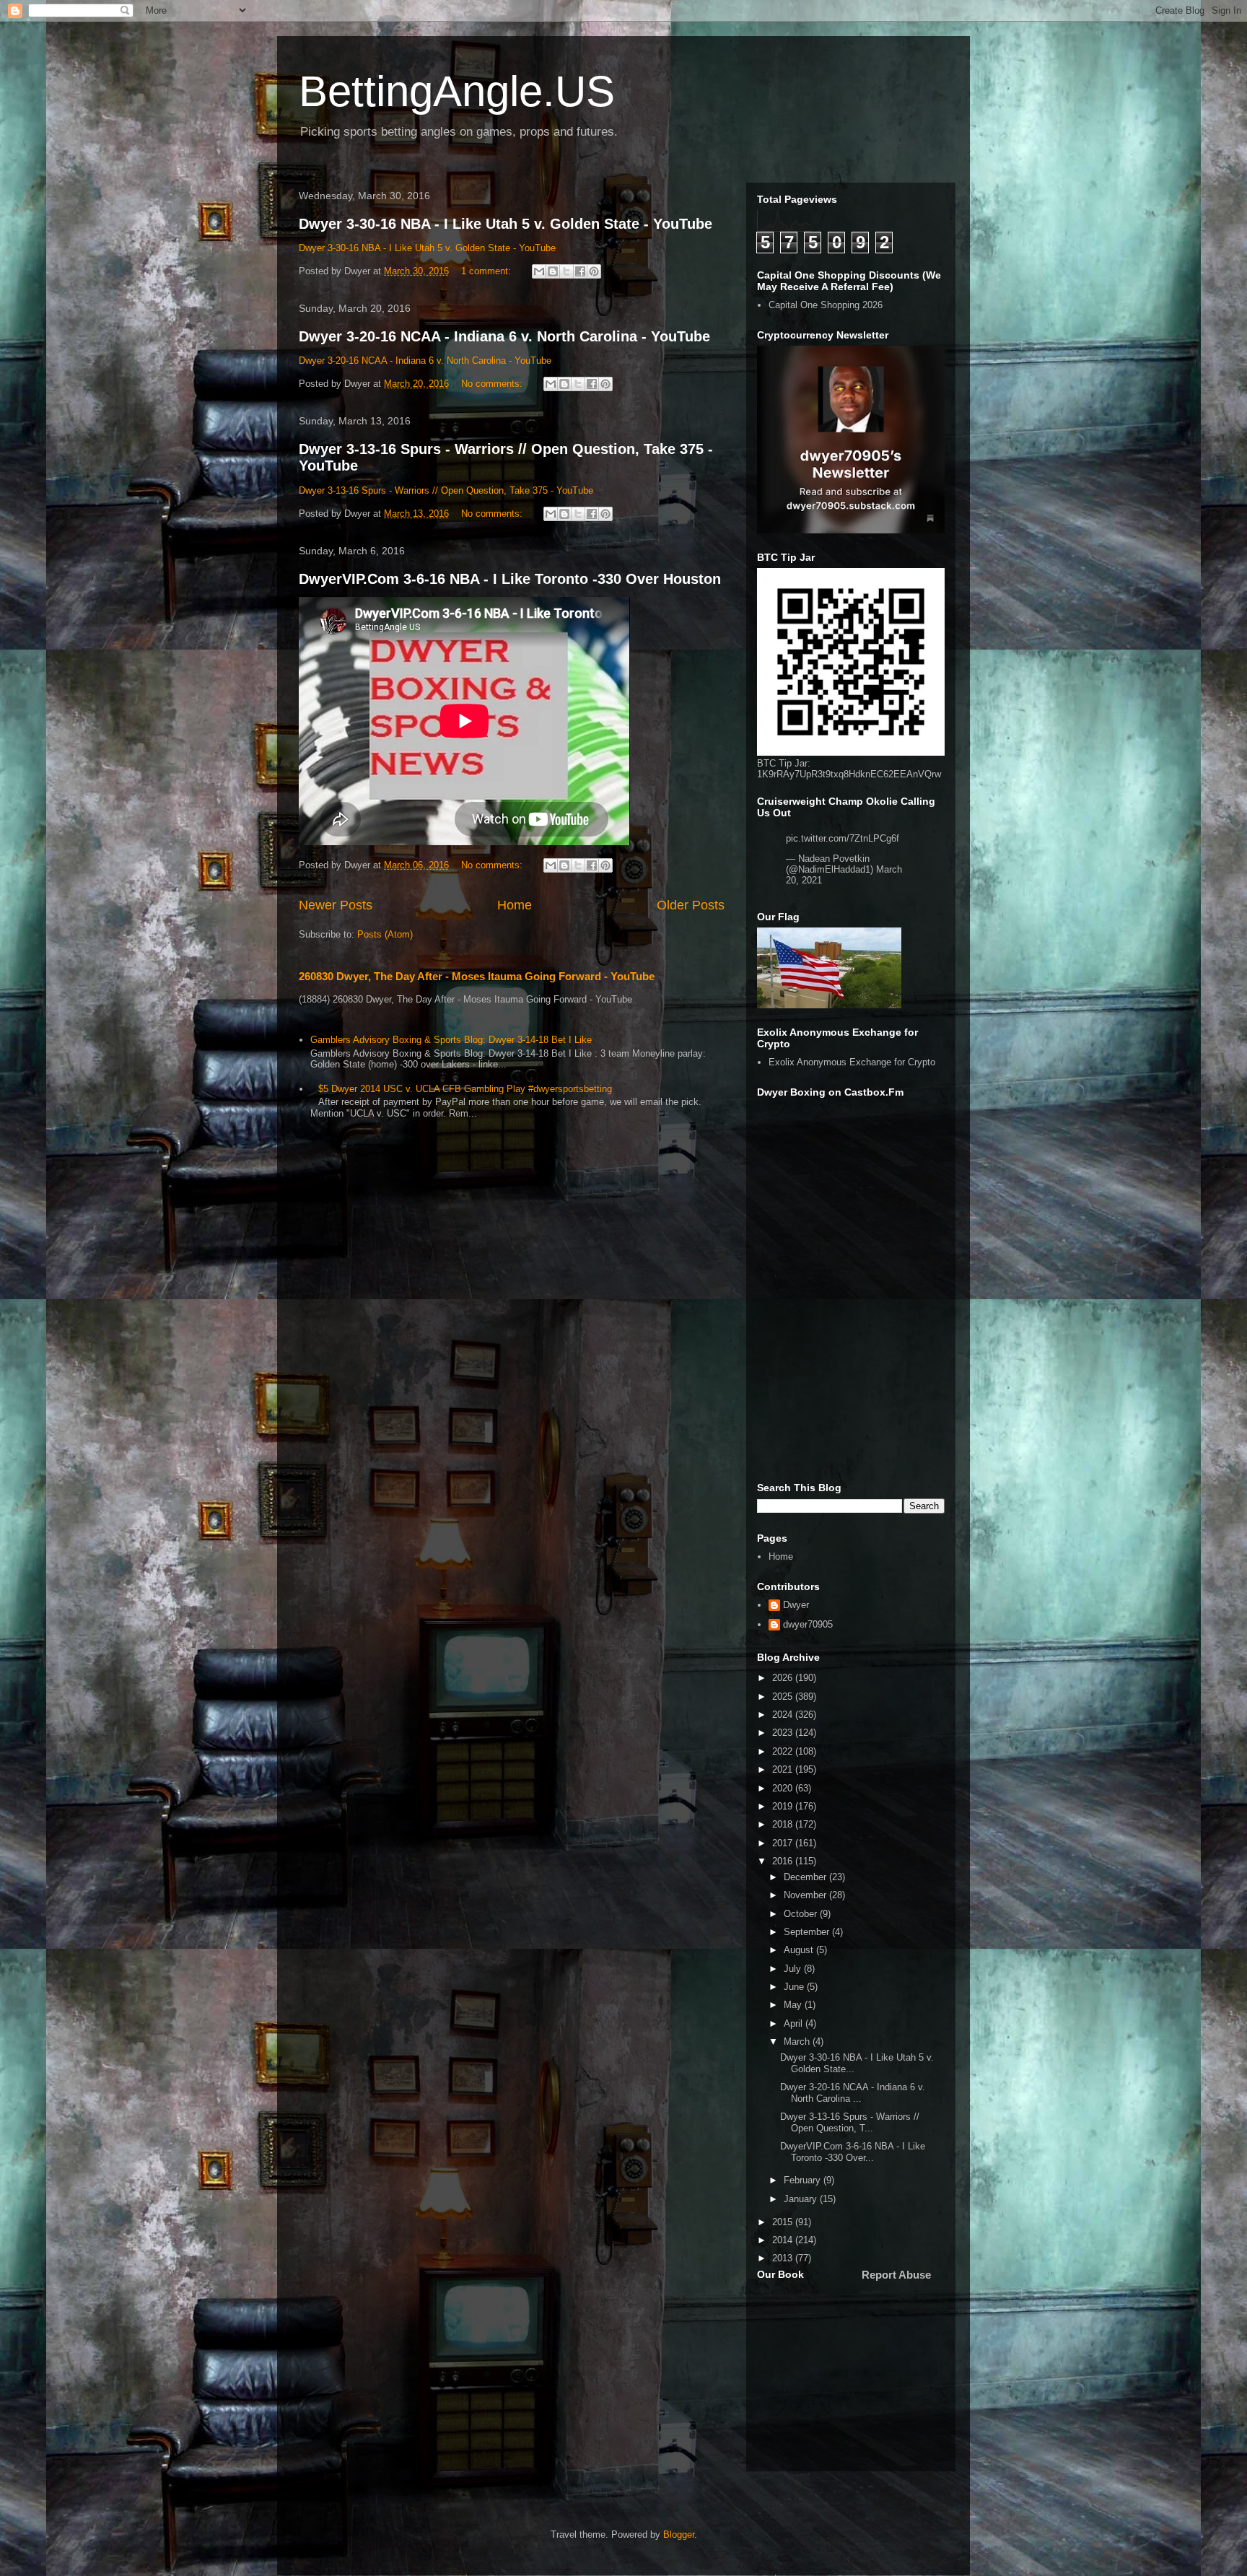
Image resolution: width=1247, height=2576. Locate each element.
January (802, 2199)
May (794, 2005)
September (808, 1932)
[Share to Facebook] (580, 271)
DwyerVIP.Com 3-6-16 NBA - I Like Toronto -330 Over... (853, 2152)
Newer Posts (336, 905)
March (798, 2042)
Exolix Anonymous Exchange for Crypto (852, 1062)
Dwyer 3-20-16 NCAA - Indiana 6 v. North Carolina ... (853, 2093)
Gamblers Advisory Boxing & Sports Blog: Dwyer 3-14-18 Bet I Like (451, 1040)
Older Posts (691, 905)
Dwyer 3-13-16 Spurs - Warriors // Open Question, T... (850, 2122)
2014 (784, 2240)
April (795, 2023)
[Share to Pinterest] (594, 271)
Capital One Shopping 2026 (826, 305)
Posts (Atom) (385, 934)
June (795, 1987)
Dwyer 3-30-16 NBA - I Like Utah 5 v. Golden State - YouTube (506, 224)
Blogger (679, 2534)
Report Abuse (896, 2275)
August (800, 1950)
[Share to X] (566, 271)
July (794, 1969)
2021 (784, 1769)
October (802, 1914)
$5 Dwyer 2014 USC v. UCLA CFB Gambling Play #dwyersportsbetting (465, 1089)
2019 (784, 1806)
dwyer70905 (808, 1624)
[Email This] (539, 271)
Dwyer (796, 1605)
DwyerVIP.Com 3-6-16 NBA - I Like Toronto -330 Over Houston (510, 579)
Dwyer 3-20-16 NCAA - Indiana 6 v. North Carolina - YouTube (504, 336)
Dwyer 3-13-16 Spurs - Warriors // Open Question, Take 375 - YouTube (446, 490)
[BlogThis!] (553, 271)
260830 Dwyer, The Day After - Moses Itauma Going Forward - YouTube (477, 976)
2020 (784, 1788)
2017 (784, 1843)
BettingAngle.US (457, 91)
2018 (784, 1824)
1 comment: (487, 271)
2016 (784, 1861)
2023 (784, 1733)
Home (515, 905)
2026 (784, 1678)
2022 (784, 1751)
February (804, 2180)
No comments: (493, 384)
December (806, 1877)
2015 (784, 2222)
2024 (784, 1715)
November (806, 1895)
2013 (784, 2258)
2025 (784, 1697)
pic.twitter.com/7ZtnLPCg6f (843, 838)
